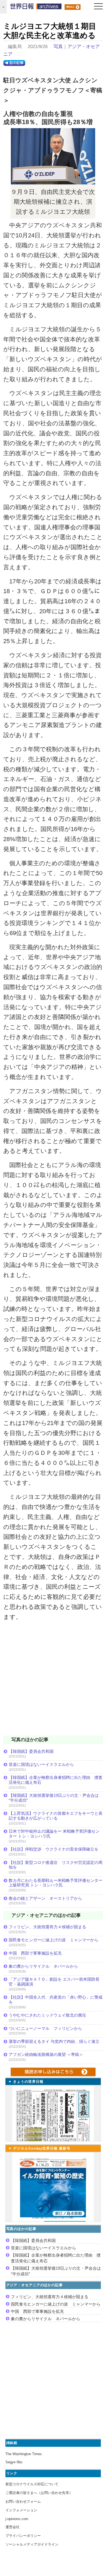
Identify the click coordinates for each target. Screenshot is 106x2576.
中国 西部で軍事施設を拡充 (35, 1953)
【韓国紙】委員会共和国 (31, 1751)
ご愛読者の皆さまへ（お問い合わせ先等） (39, 2493)
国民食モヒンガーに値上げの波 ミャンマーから (54, 1940)
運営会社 (13, 2527)
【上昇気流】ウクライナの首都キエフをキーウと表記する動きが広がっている (56, 1816)
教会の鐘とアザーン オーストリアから (45, 1898)
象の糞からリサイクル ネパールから (43, 1966)
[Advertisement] (53, 1682)
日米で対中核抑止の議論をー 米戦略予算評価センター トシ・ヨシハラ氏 (54, 1834)
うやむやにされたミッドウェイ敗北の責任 (47, 2015)
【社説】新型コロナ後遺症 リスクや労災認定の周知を (56, 1865)
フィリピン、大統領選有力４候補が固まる (47, 1927)
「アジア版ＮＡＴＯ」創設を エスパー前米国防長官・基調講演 (54, 1982)
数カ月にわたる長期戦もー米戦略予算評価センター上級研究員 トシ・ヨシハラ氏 (56, 1883)
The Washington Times (24, 2454)
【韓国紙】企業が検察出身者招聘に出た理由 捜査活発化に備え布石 (56, 1780)
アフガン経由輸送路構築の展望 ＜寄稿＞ (46, 2054)
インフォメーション (21, 2510)
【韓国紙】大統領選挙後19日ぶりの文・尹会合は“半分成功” (54, 1798)
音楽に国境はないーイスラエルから (41, 1764)
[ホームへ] (36, 8)
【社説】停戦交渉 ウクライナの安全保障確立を (54, 1849)
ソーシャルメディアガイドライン (32, 2544)
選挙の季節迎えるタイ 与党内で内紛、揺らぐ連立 (54, 2041)
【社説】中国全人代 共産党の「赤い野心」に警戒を (56, 2000)
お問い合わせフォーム (23, 2501)
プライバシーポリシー (23, 2536)
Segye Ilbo (14, 2462)
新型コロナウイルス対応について (32, 2484)
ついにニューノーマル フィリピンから (45, 2028)
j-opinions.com (17, 2519)
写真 (58, 47)
